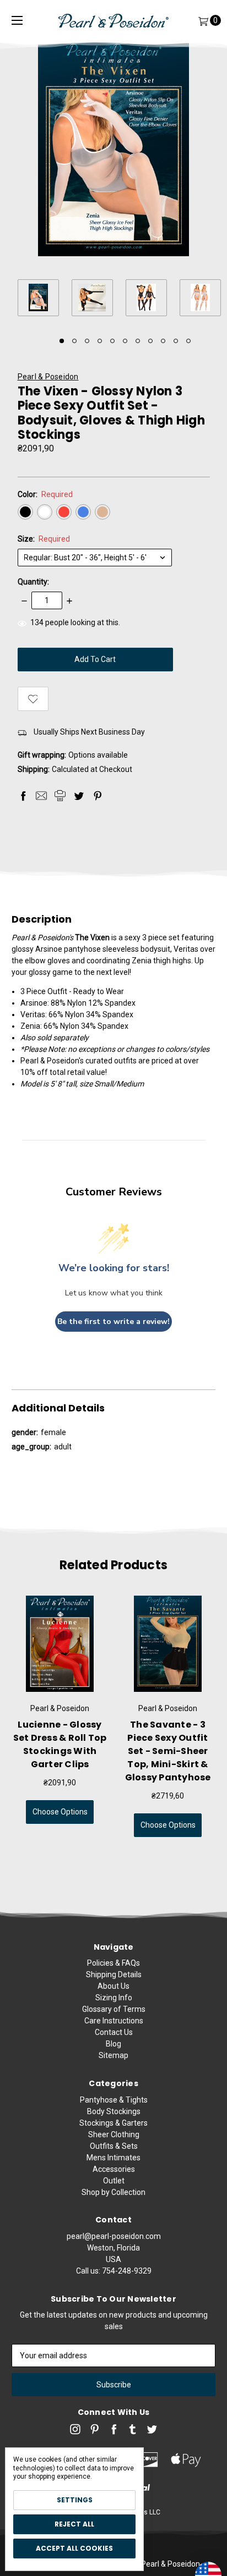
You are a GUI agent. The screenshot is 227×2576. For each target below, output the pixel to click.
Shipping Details (114, 1974)
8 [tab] (150, 341)
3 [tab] (87, 341)
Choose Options (60, 1812)
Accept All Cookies (74, 2548)
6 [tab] (125, 341)
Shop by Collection (113, 2192)
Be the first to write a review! (113, 1322)
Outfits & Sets (114, 2146)
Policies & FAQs (113, 1963)
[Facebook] (23, 796)
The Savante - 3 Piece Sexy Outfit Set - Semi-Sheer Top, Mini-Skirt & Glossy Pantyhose (168, 1751)
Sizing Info (114, 1998)
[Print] (60, 796)
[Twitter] (79, 796)
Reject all (74, 2524)
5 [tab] (112, 341)
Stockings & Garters (113, 2123)
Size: (44, 539)
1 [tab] (62, 341)
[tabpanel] (45, 299)
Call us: (114, 2271)
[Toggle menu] (17, 21)
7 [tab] (138, 341)
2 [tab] (74, 341)
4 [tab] (100, 341)
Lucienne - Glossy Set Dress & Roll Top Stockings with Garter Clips (60, 1744)
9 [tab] (163, 341)
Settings (75, 2500)
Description (42, 919)
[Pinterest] (98, 796)
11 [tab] (188, 341)
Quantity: (33, 582)
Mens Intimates (113, 2158)
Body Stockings (114, 2111)
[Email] (41, 796)
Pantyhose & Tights (114, 2100)
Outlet (114, 2181)
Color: (45, 494)
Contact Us (114, 2032)
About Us (113, 1986)
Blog (113, 2044)
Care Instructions (114, 2021)
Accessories (114, 2169)
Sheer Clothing (114, 2134)
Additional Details (58, 1408)
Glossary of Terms (114, 2009)
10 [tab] (176, 341)
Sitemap (113, 2055)
